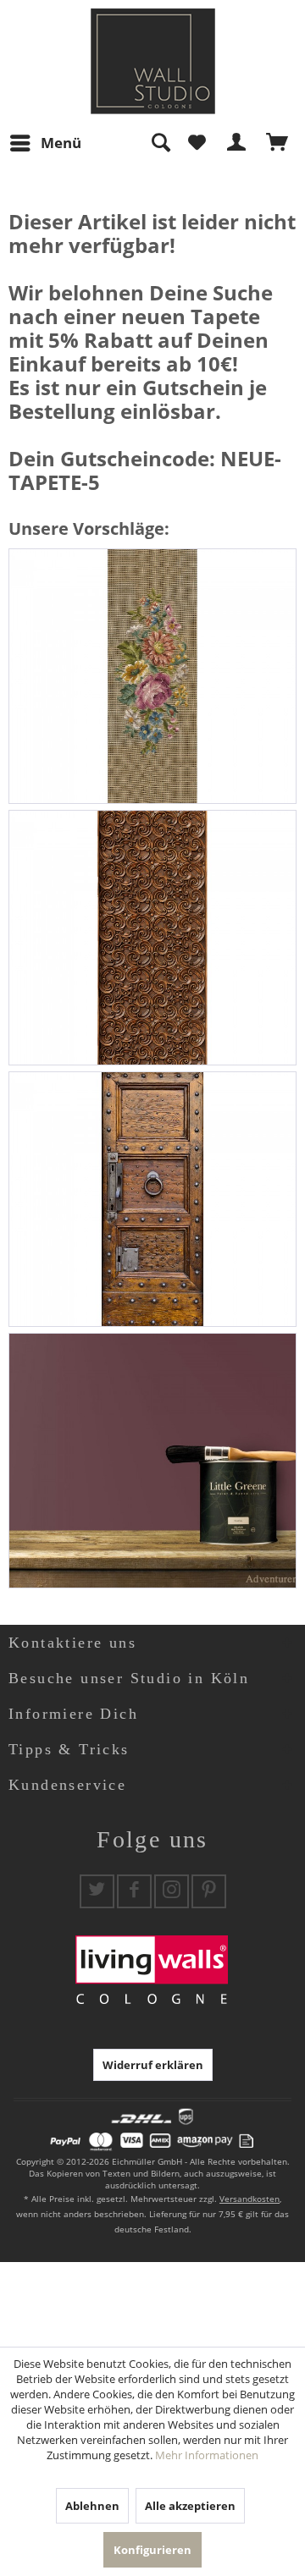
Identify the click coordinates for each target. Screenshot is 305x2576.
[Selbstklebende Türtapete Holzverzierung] (152, 938)
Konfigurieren (152, 2550)
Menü (61, 143)
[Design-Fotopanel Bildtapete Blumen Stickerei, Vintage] (152, 676)
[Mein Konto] (237, 143)
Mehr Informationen (207, 2455)
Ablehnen (92, 2506)
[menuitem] (45, 143)
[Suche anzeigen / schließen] (160, 143)
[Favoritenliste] (197, 143)
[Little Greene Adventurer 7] (152, 1461)
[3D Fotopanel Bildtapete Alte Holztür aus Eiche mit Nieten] (152, 1199)
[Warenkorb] (278, 143)
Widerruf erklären (153, 2065)
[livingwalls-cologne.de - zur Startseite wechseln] (153, 61)
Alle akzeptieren (190, 2506)
